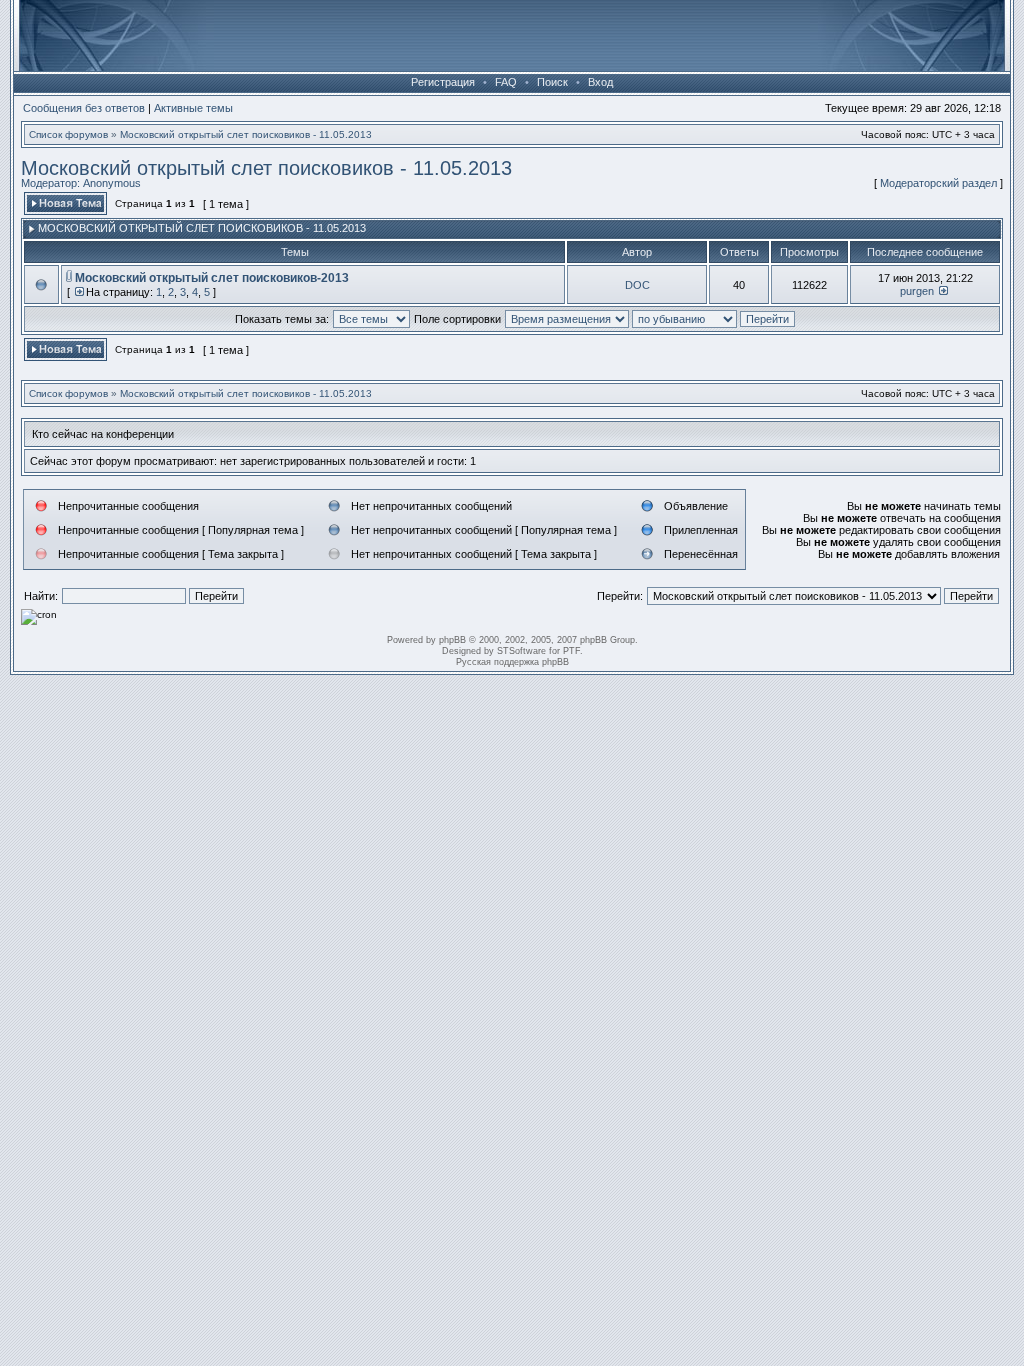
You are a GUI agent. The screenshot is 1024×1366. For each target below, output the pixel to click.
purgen (917, 291)
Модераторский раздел (938, 183)
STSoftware (521, 651)
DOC (637, 285)
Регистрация (443, 82)
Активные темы (193, 108)
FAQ (506, 82)
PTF (571, 651)
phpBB (452, 640)
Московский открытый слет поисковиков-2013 (212, 278)
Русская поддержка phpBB (512, 662)
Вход (600, 82)
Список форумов (68, 134)
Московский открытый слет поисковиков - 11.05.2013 (246, 134)
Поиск (552, 82)
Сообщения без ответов (84, 108)
